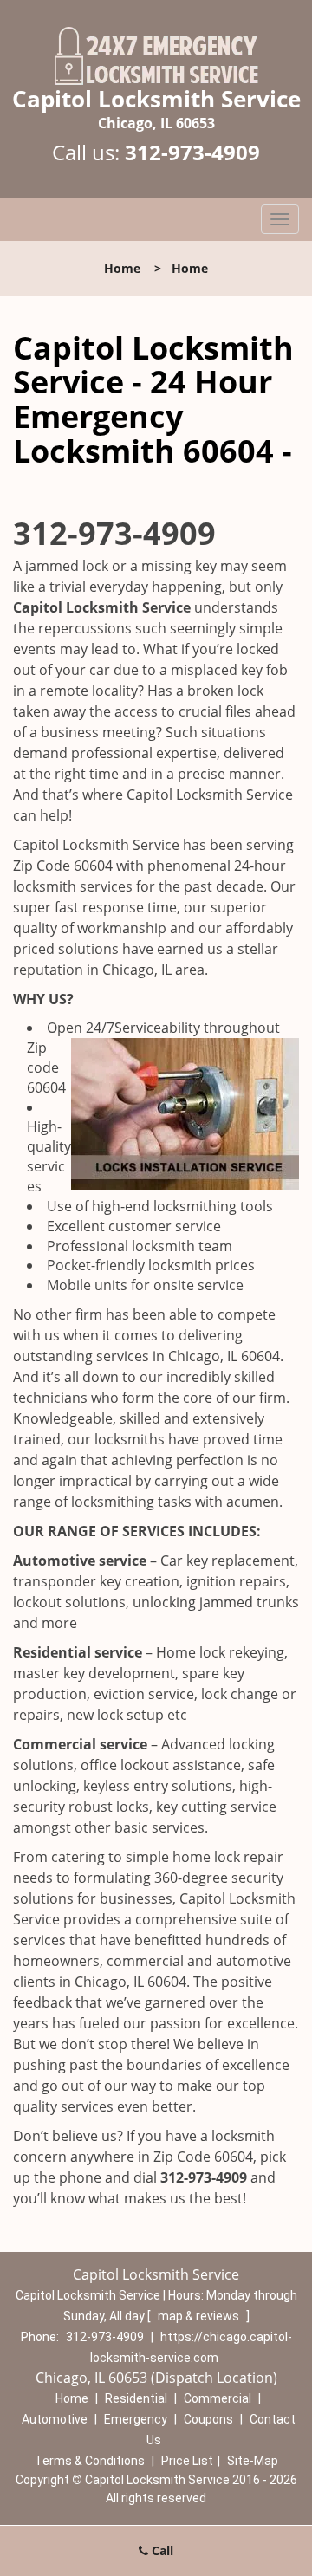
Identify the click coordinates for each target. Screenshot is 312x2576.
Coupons (208, 2419)
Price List (187, 2461)
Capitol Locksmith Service (102, 607)
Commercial (218, 2398)
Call (161, 2550)
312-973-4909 (192, 152)
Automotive (55, 2419)
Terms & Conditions (90, 2461)
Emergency (136, 2419)
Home (122, 268)
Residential (136, 2398)
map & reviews (200, 2316)
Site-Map (253, 2461)
